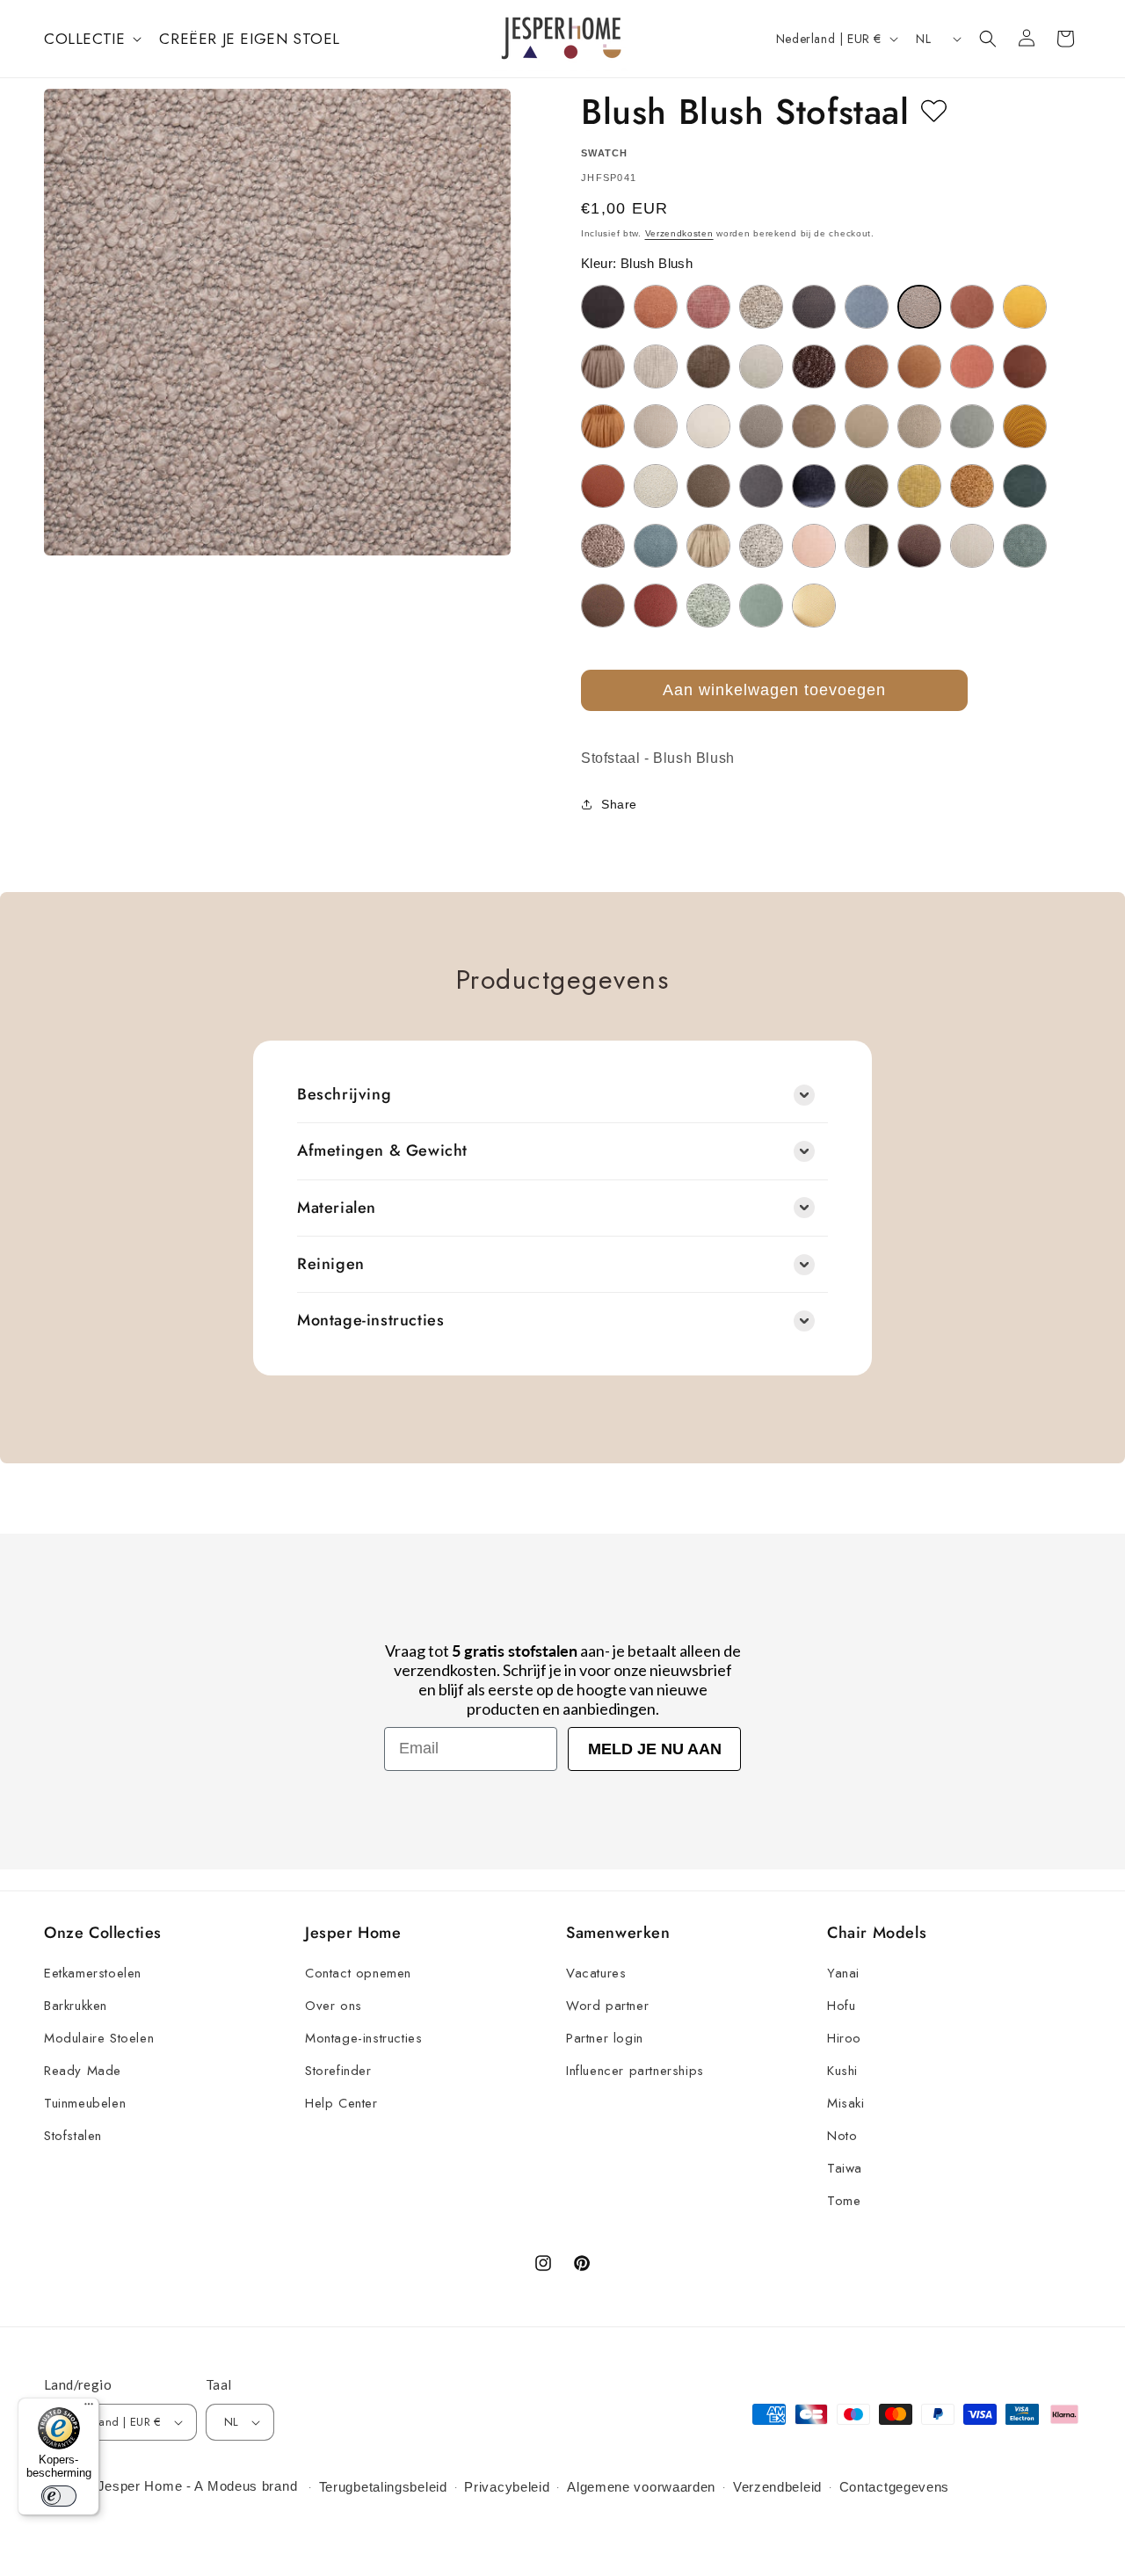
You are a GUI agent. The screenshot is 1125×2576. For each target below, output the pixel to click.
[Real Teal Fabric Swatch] (1025, 546)
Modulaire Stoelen (99, 2038)
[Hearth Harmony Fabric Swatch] (603, 486)
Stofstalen (73, 2136)
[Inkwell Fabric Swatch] (761, 486)
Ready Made (83, 2071)
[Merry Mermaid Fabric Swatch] (1025, 486)
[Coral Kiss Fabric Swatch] (972, 366)
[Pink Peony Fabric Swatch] (814, 546)
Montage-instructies (363, 2038)
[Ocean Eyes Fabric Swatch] (656, 546)
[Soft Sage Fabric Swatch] (708, 606)
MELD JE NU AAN (655, 1749)
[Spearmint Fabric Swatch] (761, 606)
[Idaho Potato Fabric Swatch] (708, 486)
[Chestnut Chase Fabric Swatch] (814, 366)
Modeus (232, 2486)
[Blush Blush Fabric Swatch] (919, 307)
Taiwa (845, 2168)
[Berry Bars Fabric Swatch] (708, 307)
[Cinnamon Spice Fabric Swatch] (919, 366)
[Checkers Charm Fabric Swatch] (761, 366)
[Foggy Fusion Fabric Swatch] (761, 426)
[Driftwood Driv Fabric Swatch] (656, 426)
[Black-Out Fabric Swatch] (814, 307)
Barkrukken (76, 2006)
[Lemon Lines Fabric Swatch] (919, 486)
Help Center (341, 2103)
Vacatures (596, 1973)
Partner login (605, 2038)
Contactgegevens (895, 2487)
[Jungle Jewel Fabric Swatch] (867, 486)
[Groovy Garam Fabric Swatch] (1025, 426)
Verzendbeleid (777, 2487)
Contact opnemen (358, 1973)
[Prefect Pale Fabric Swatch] (972, 546)
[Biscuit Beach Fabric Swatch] (761, 307)
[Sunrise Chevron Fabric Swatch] (814, 606)
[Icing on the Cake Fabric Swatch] (656, 486)
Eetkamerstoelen (93, 1973)
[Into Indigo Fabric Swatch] (814, 486)
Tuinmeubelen (85, 2103)
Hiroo (844, 2038)
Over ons (334, 2006)
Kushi (842, 2071)
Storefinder (338, 2071)
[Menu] (89, 2408)
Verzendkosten (679, 233)
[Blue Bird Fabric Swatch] (867, 307)
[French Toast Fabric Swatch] (814, 426)
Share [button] (619, 804)
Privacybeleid (507, 2487)
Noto (842, 2136)
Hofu (841, 2006)
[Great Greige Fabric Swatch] (919, 426)
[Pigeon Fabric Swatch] (761, 546)
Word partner (607, 2006)
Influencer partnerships (635, 2071)
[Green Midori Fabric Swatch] (972, 426)
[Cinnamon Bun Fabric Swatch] (867, 366)
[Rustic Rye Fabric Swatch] (603, 606)
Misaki (846, 2103)
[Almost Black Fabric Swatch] (603, 307)
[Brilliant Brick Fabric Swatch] (972, 307)
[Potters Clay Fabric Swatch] (919, 546)
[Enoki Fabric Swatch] (708, 426)
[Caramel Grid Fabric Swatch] (656, 366)
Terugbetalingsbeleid (383, 2487)
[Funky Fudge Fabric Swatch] (867, 426)
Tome (844, 2201)
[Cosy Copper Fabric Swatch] (1025, 366)
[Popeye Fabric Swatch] (867, 546)
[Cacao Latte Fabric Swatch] (603, 366)
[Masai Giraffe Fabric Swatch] (972, 486)
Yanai (843, 1973)
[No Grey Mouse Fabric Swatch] (603, 546)
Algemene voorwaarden (641, 2487)
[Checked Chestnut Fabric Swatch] (708, 366)
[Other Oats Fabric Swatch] (708, 546)
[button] (91, 39)
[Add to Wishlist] (934, 112)
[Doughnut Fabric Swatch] (603, 426)
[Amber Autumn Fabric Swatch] (656, 307)
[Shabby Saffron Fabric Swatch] (656, 606)
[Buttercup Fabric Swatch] (1025, 307)
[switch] (59, 2496)
